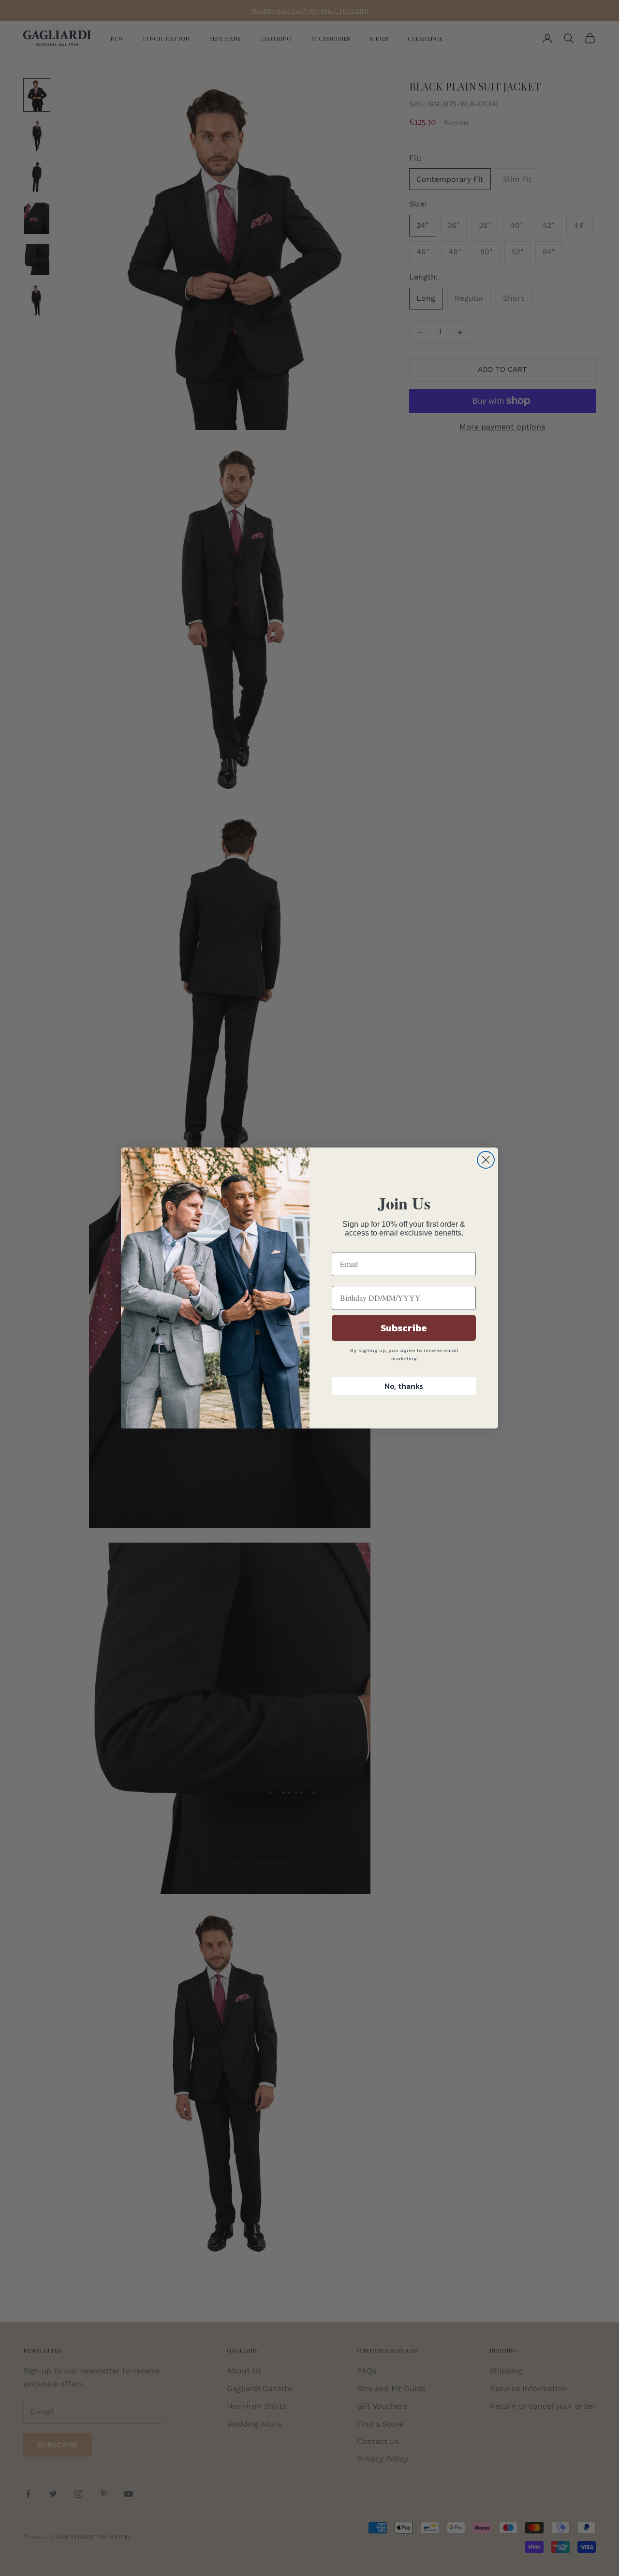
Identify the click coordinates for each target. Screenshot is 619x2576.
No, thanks (404, 1386)
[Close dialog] (486, 1160)
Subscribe (404, 1328)
